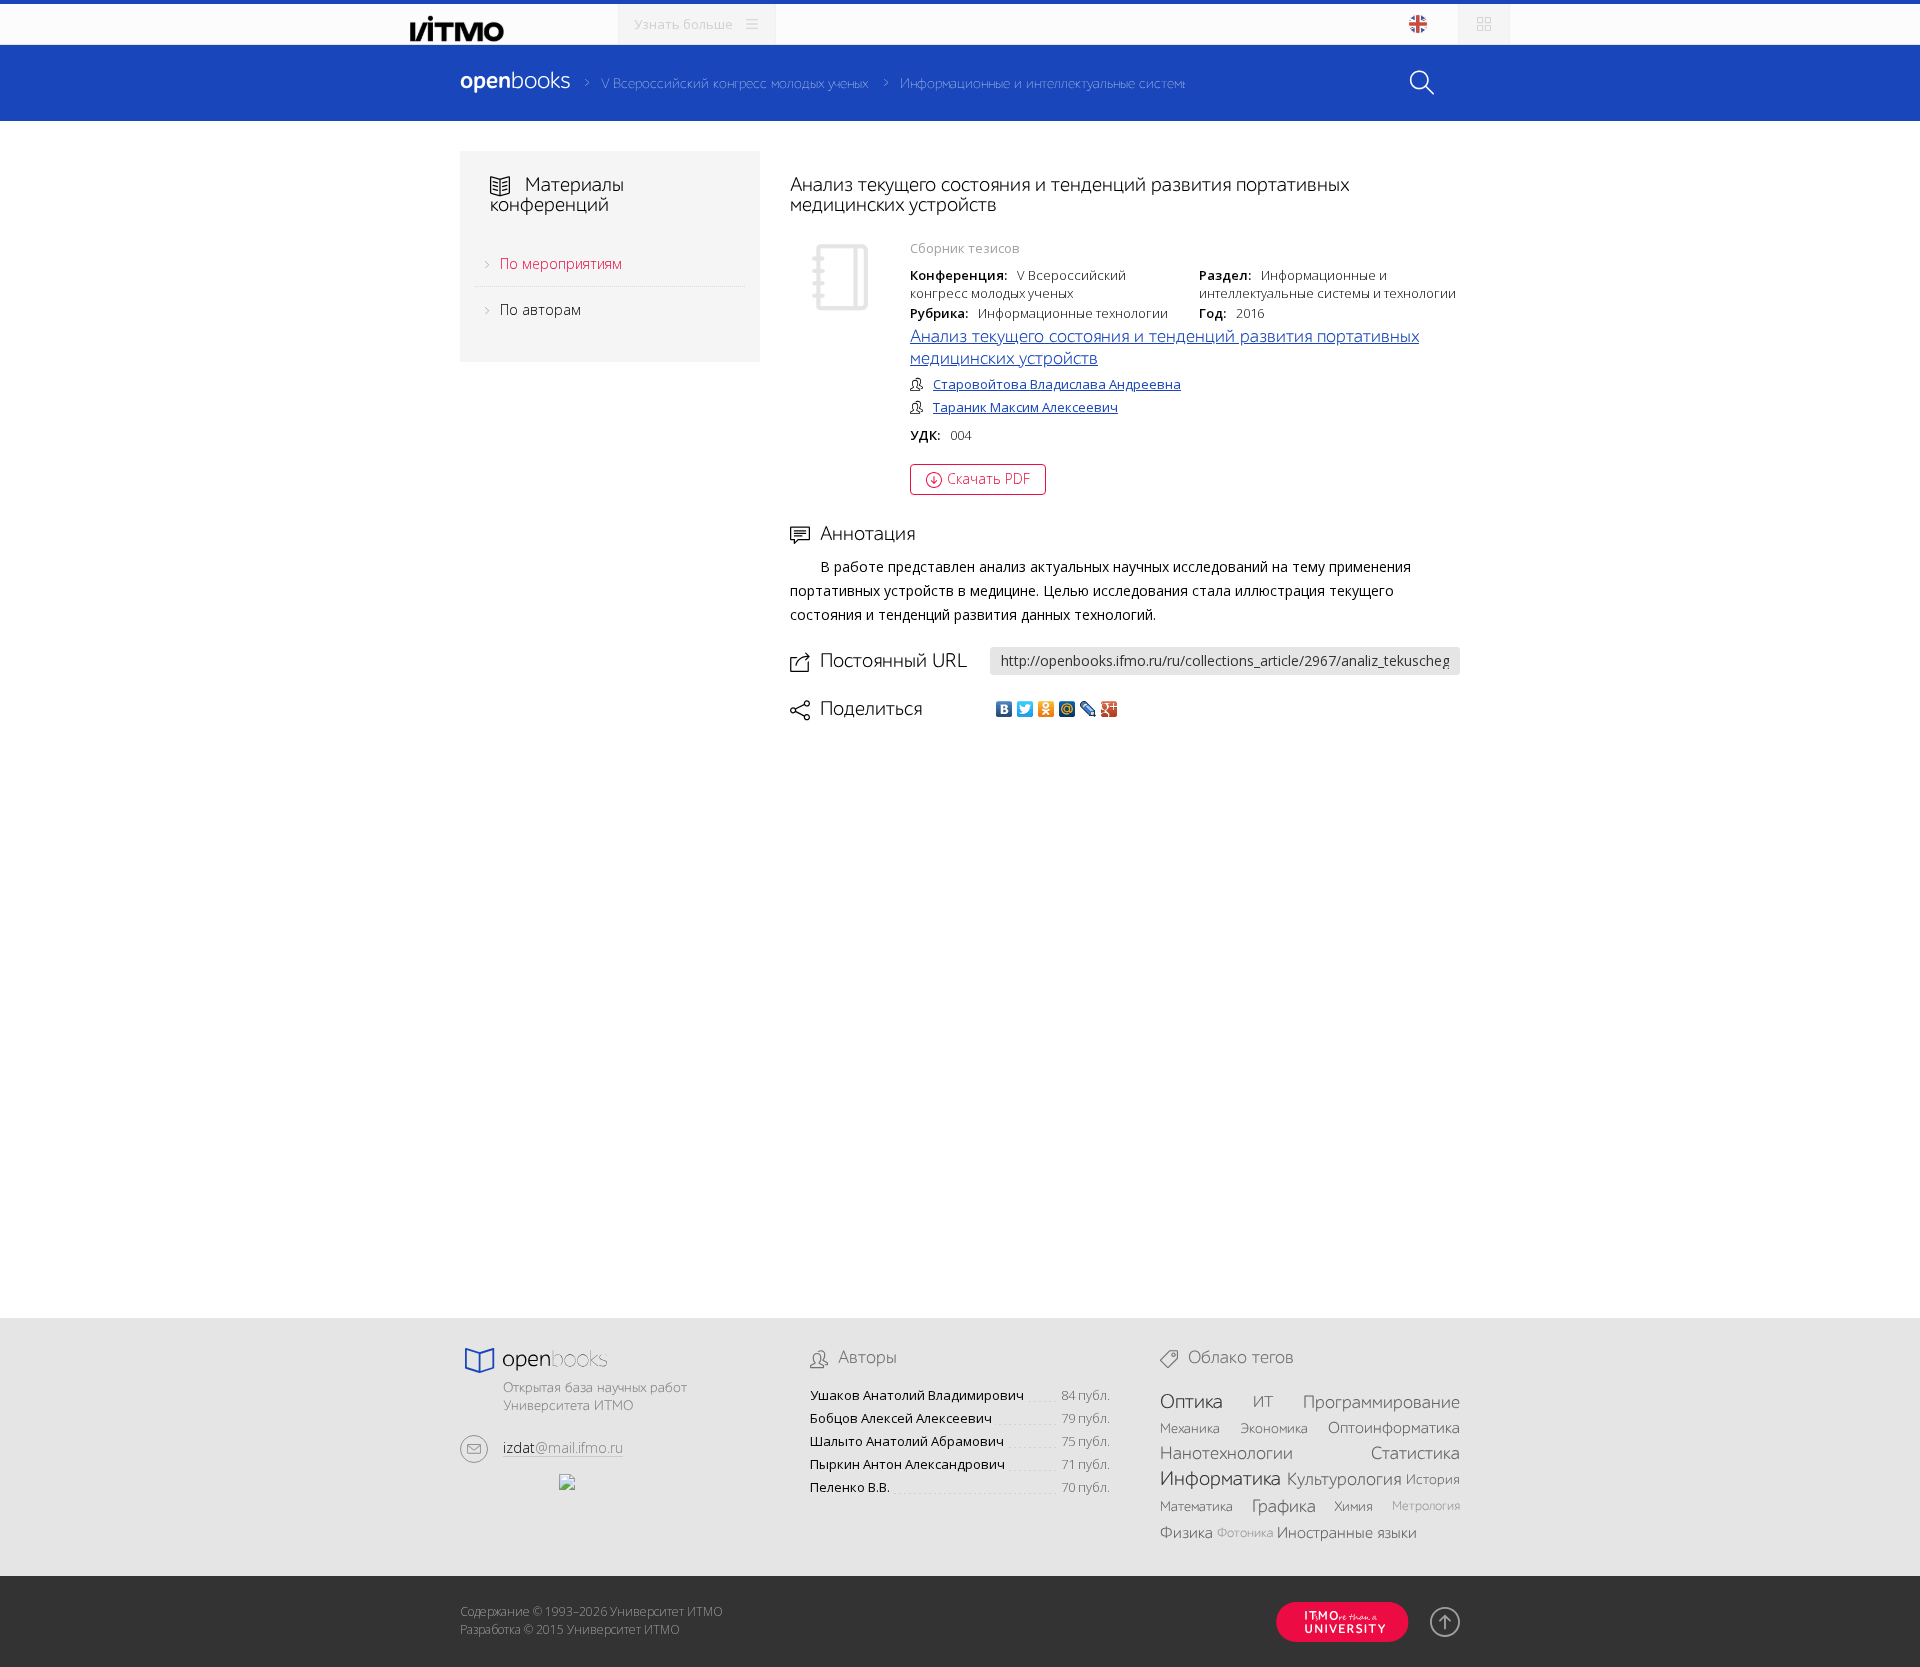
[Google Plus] (1109, 709)
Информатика (1220, 1480)
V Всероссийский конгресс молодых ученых (734, 84)
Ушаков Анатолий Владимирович (917, 1395)
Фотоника (1245, 1533)
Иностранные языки (1347, 1534)
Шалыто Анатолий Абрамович (907, 1441)
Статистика (1415, 1454)
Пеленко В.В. (850, 1487)
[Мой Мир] (1067, 709)
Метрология (1426, 1506)
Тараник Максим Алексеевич (1025, 407)
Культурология (1344, 1480)
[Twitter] (1025, 709)
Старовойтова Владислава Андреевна (1057, 384)
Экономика (1274, 1429)
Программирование (1381, 1403)
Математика (1196, 1507)
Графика (1284, 1507)
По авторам (540, 309)
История (1433, 1480)
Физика (1186, 1534)
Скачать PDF (988, 478)
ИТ (1263, 1403)
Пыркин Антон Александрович (907, 1464)
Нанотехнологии (1226, 1454)
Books (515, 82)
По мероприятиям (561, 263)
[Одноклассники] (1046, 709)
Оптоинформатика (1394, 1429)
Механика (1190, 1429)
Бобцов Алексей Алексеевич (901, 1418)
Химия (1353, 1507)
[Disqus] (1125, 1003)
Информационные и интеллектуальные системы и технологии (1088, 84)
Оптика (1191, 1403)
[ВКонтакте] (1004, 709)
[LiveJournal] (1088, 709)
